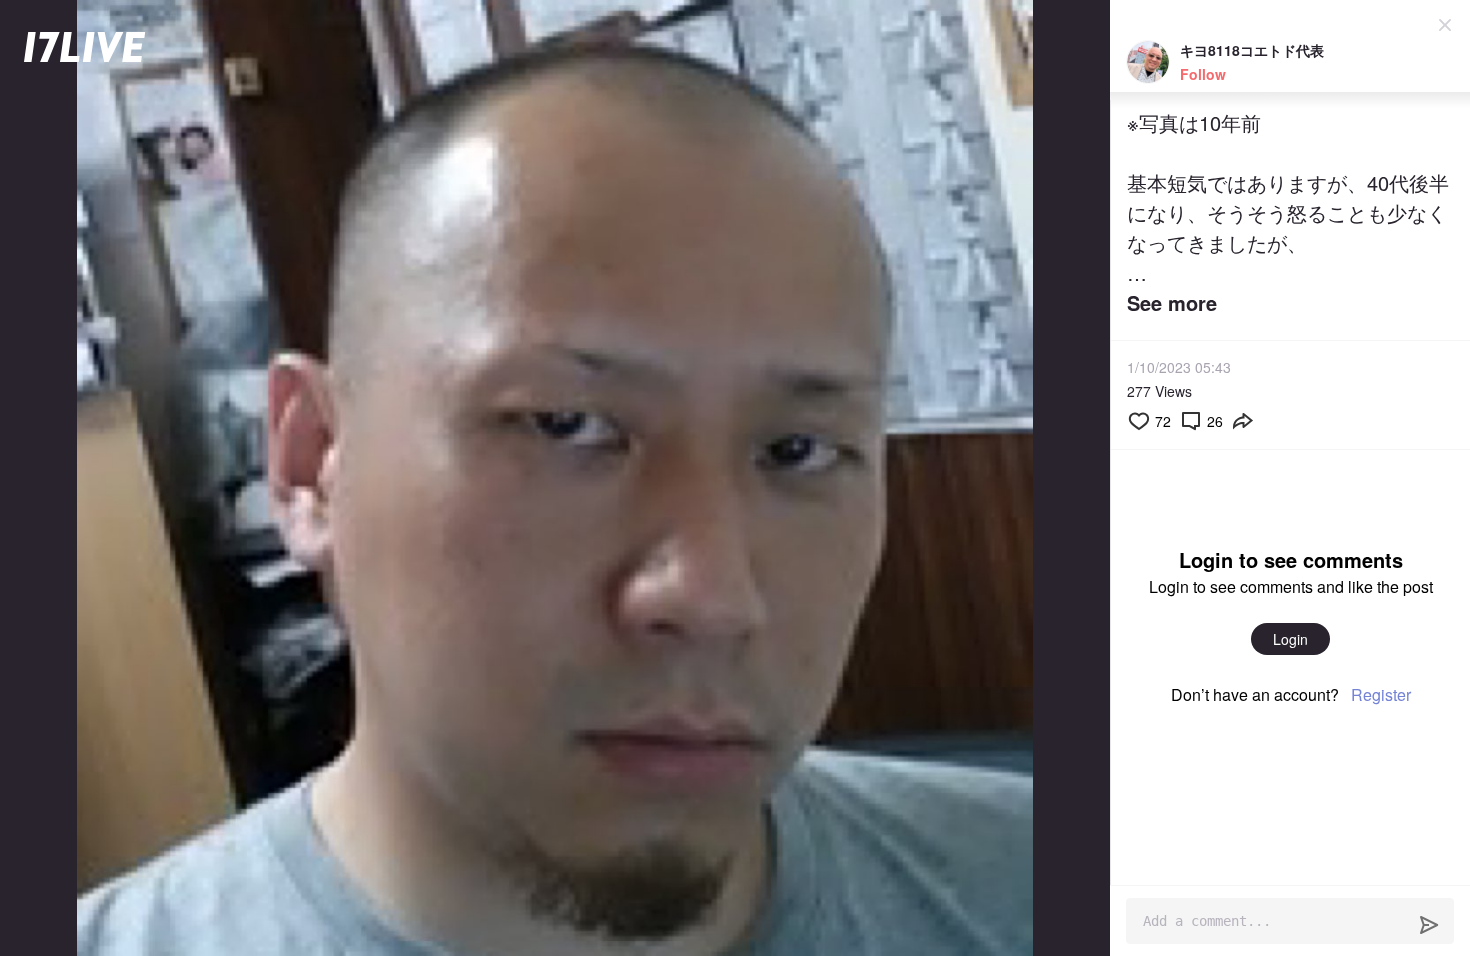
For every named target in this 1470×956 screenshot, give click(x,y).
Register (1381, 694)
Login (1290, 639)
